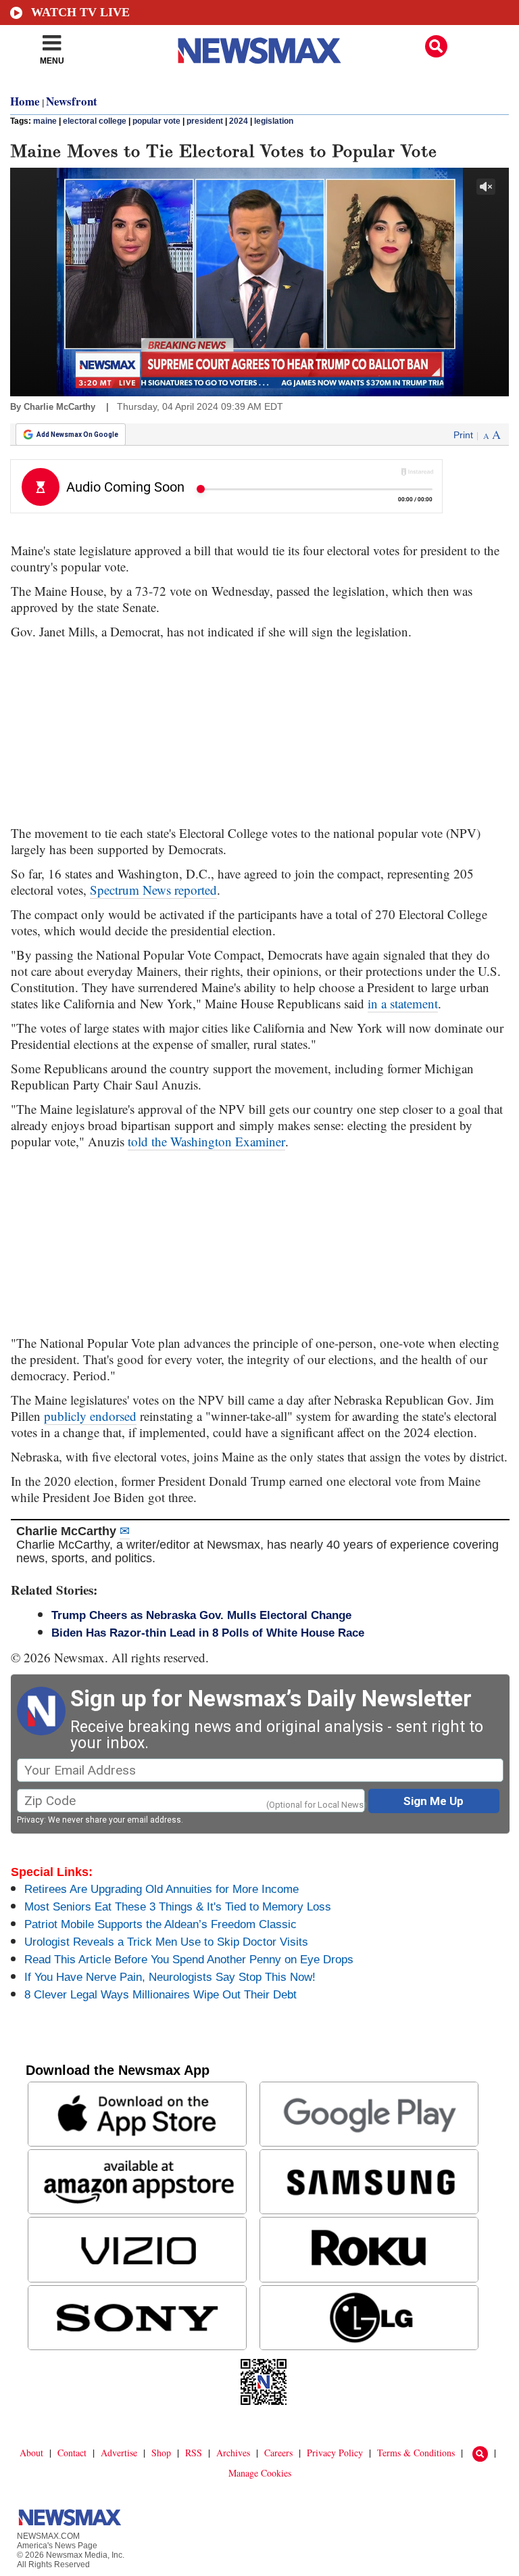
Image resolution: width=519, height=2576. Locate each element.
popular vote (156, 121)
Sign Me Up (434, 1801)
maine (45, 121)
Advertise (119, 2453)
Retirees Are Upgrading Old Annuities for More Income (162, 1889)
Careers (278, 2453)
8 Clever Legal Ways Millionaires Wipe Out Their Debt (160, 1995)
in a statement (403, 1003)
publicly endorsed (90, 1416)
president (205, 121)
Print (463, 435)
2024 (239, 121)
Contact (72, 2453)
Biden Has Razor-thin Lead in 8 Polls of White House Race (208, 1633)
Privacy (30, 1820)
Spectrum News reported (153, 890)
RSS (194, 2453)
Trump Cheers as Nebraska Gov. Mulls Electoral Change (201, 1615)
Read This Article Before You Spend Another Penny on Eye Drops (189, 1960)
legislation (274, 121)
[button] (436, 46)
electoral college (95, 121)
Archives (233, 2453)
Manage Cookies (260, 2473)
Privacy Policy (335, 2453)
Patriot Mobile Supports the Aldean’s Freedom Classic (160, 1924)
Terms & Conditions (416, 2453)
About (31, 2453)
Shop (161, 2453)
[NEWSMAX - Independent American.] (259, 51)
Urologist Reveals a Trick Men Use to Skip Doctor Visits (166, 1942)
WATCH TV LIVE (80, 12)
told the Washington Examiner (206, 1141)
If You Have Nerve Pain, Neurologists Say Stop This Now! (170, 1977)
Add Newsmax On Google (77, 435)
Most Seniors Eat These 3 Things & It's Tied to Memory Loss (178, 1907)
